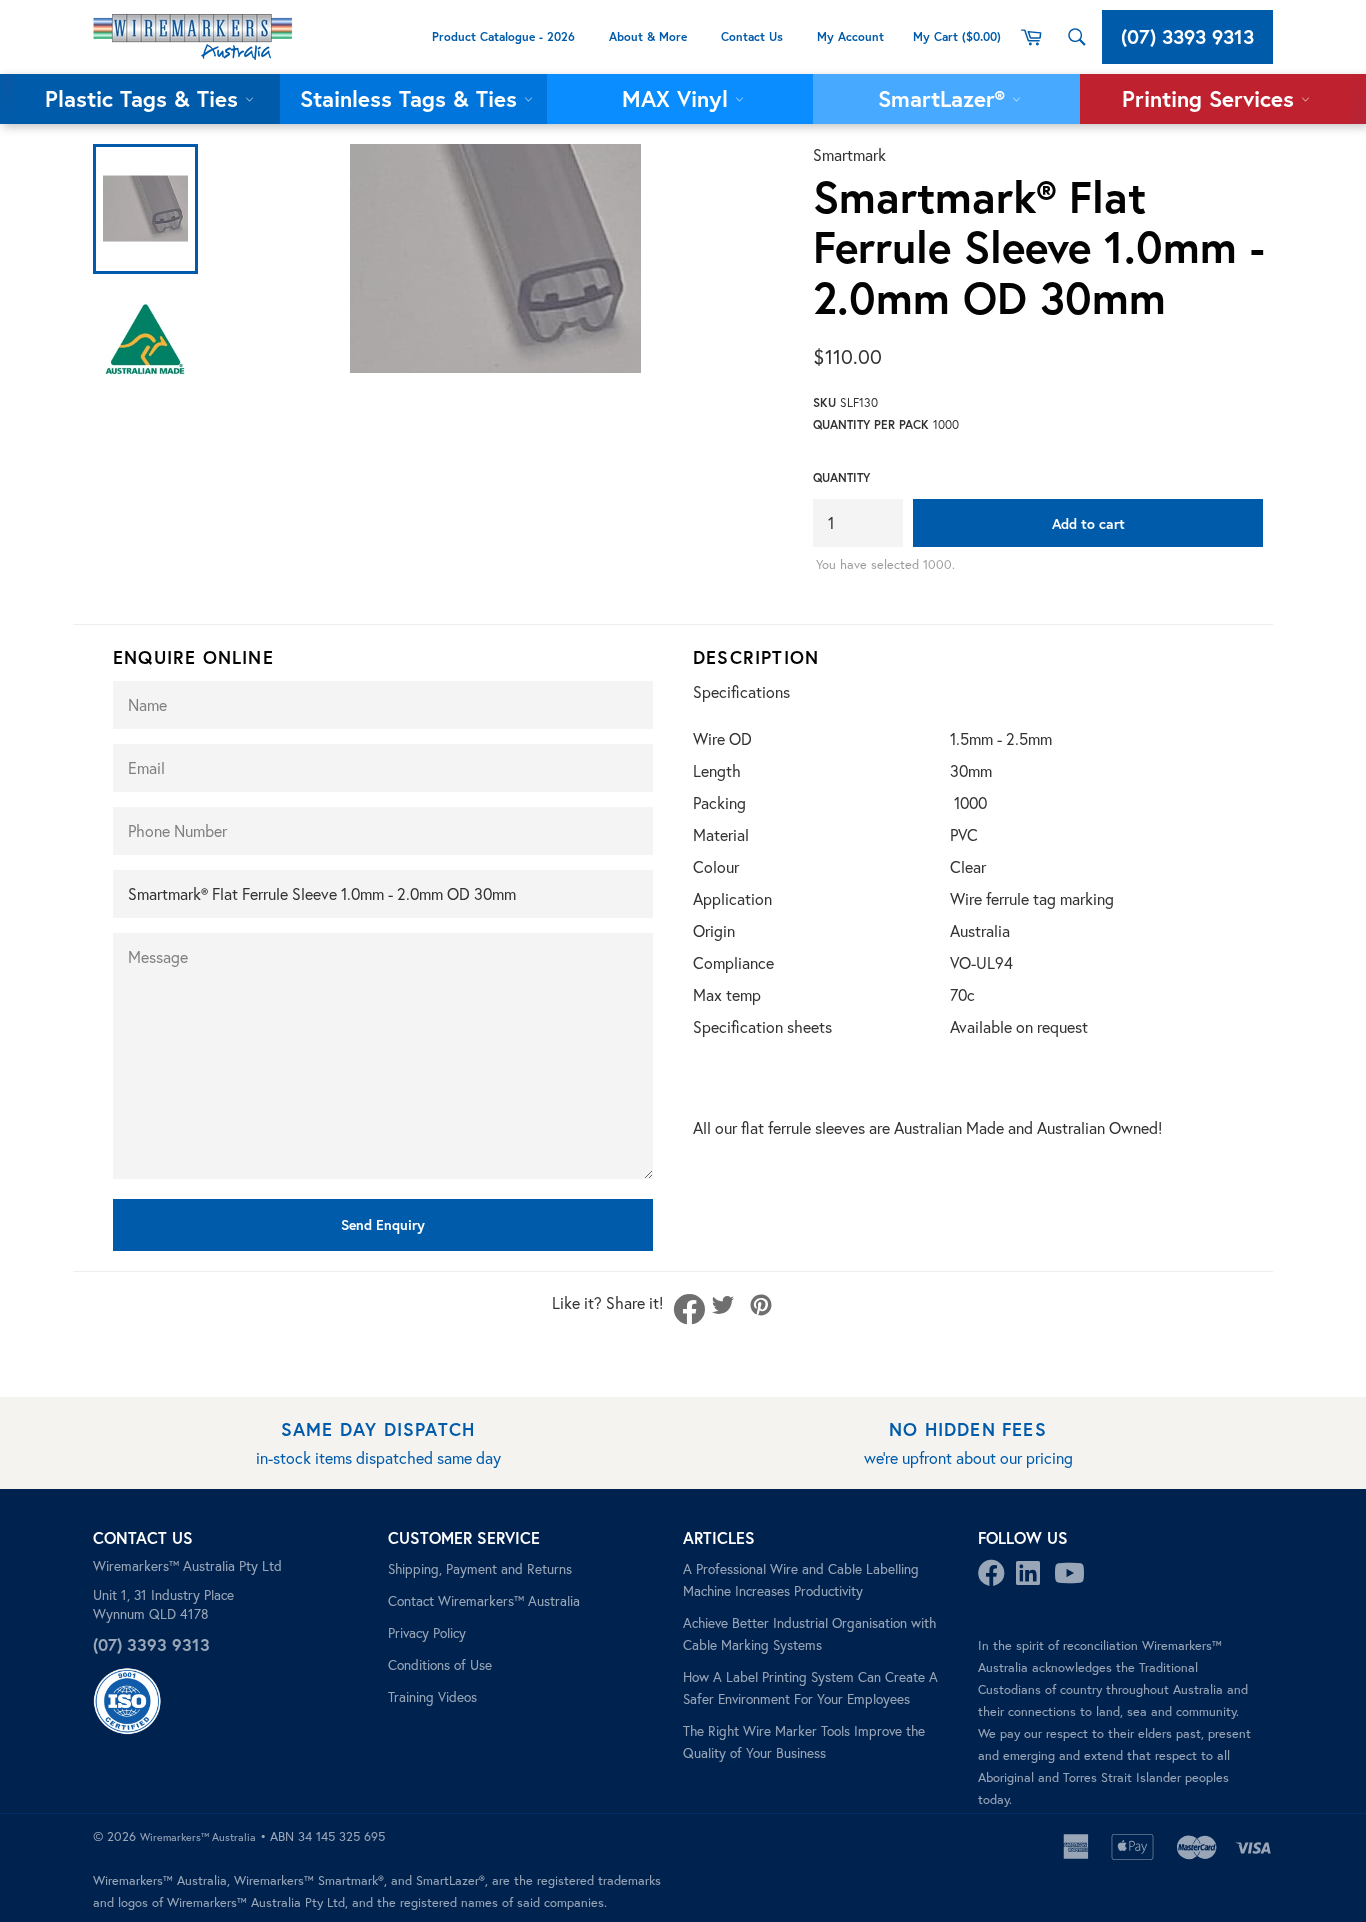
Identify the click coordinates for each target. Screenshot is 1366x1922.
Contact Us (752, 36)
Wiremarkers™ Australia (198, 1837)
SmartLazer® (945, 98)
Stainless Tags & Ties (412, 98)
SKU (824, 402)
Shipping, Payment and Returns (480, 1569)
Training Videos (432, 1697)
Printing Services (1211, 98)
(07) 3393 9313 (1187, 36)
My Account (852, 36)
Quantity (841, 477)
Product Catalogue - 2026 (503, 36)
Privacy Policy (427, 1633)
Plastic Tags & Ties (145, 98)
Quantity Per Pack (871, 424)
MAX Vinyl (678, 98)
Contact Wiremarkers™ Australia (484, 1601)
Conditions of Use (440, 1665)
